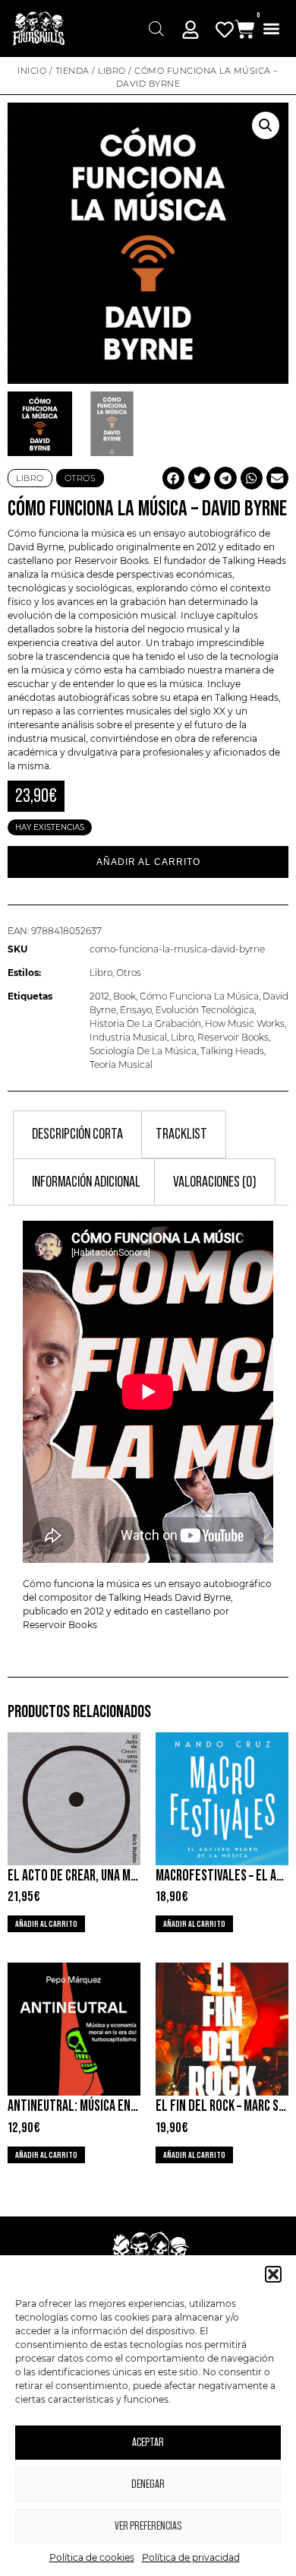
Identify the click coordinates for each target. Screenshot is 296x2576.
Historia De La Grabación (145, 1023)
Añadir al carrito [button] (46, 1924)
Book (124, 996)
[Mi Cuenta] (191, 30)
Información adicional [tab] (86, 1182)
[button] (273, 2274)
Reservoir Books (233, 1037)
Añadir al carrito (148, 862)
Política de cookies (92, 2557)
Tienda (72, 71)
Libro (112, 71)
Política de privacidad (191, 2557)
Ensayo (136, 1010)
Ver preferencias (148, 2526)
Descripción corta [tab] (77, 1134)
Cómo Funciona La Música (199, 996)
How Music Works (245, 1023)
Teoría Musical (121, 1065)
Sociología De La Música (143, 1051)
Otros (129, 973)
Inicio (32, 71)
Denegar (148, 2484)
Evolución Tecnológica (205, 1010)
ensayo (168, 533)
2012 (99, 996)
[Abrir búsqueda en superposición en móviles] (156, 29)
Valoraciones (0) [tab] (215, 1182)
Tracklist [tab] (181, 1134)
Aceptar (148, 2443)
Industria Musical (128, 1037)
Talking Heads (253, 561)
